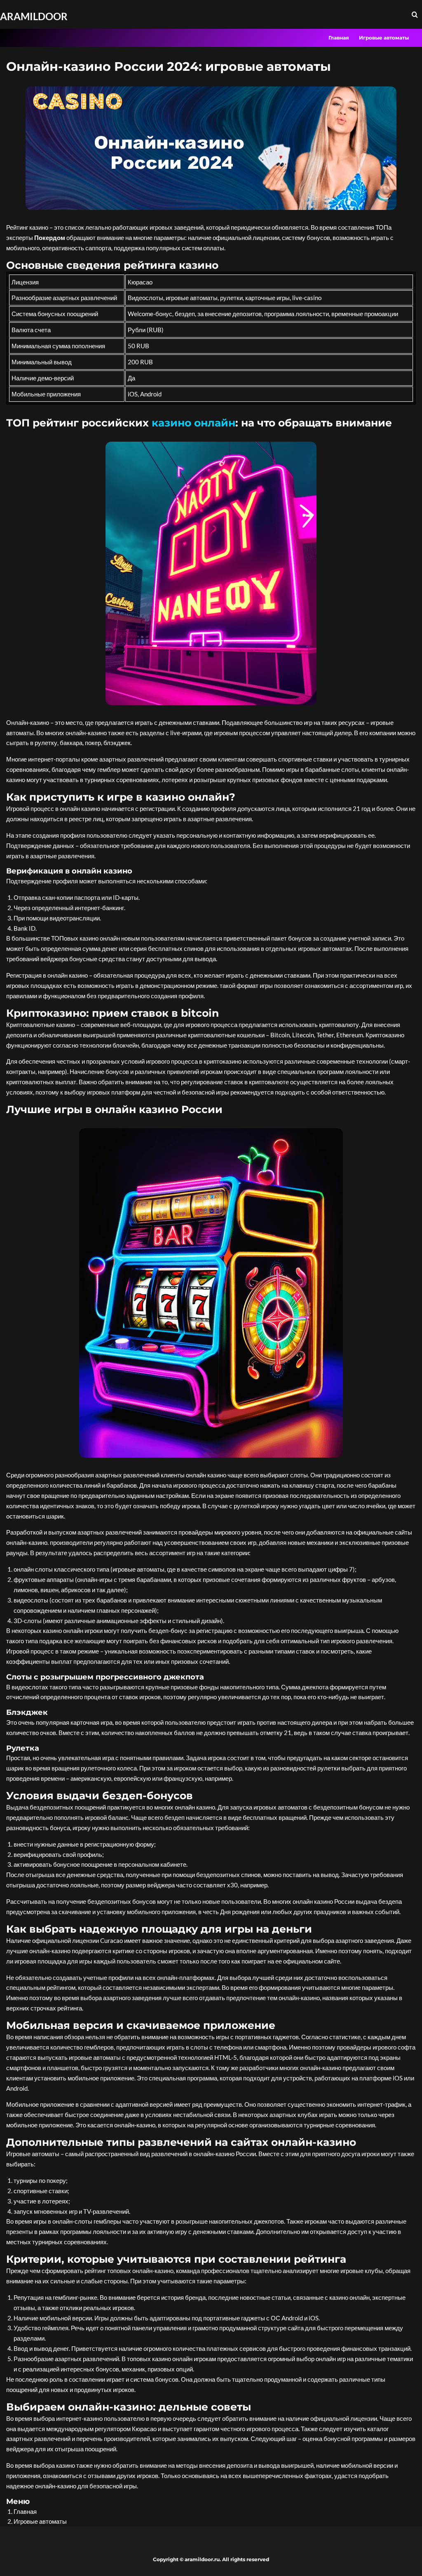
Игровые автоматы (384, 38)
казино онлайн (193, 423)
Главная (339, 38)
